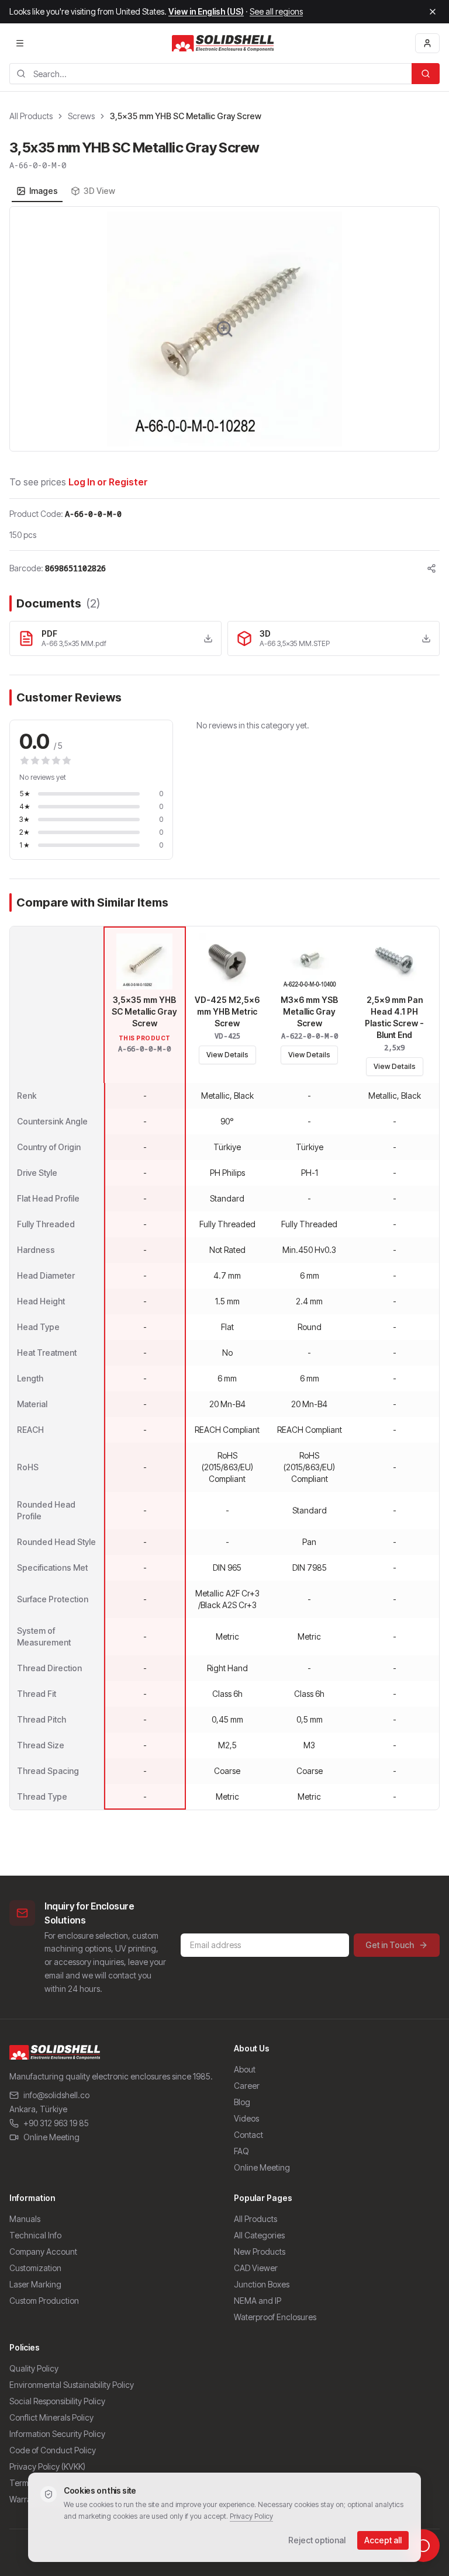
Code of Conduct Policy (53, 2450)
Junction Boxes (262, 2284)
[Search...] (426, 74)
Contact (248, 2135)
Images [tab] (44, 191)
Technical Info (35, 2235)
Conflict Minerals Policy (51, 2417)
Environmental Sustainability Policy (72, 2385)
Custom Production (44, 2301)
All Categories (259, 2235)
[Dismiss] (433, 12)
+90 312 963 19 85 (56, 2123)
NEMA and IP (258, 2301)
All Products (31, 116)
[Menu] (20, 43)
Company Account (43, 2252)
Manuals (25, 2219)
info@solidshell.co (56, 2095)
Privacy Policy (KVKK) (47, 2466)
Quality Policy (34, 2368)
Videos (246, 2118)
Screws (81, 116)
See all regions (276, 11)
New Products (260, 2252)
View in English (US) (206, 11)
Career (247, 2086)
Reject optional (317, 2540)
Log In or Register (108, 482)
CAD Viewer (256, 2268)
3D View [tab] (99, 191)
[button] (224, 329)
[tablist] (66, 191)
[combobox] (210, 74)
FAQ (241, 2151)
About (245, 2069)
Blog (242, 2102)
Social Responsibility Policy (57, 2401)
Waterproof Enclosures (275, 2317)
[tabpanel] (224, 329)
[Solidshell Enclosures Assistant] (423, 2546)
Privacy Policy (251, 2516)
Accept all (383, 2540)
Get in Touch (390, 1945)
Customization (35, 2268)
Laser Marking (35, 2284)
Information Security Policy (57, 2434)
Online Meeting (51, 2137)
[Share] (431, 568)
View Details (227, 1055)
